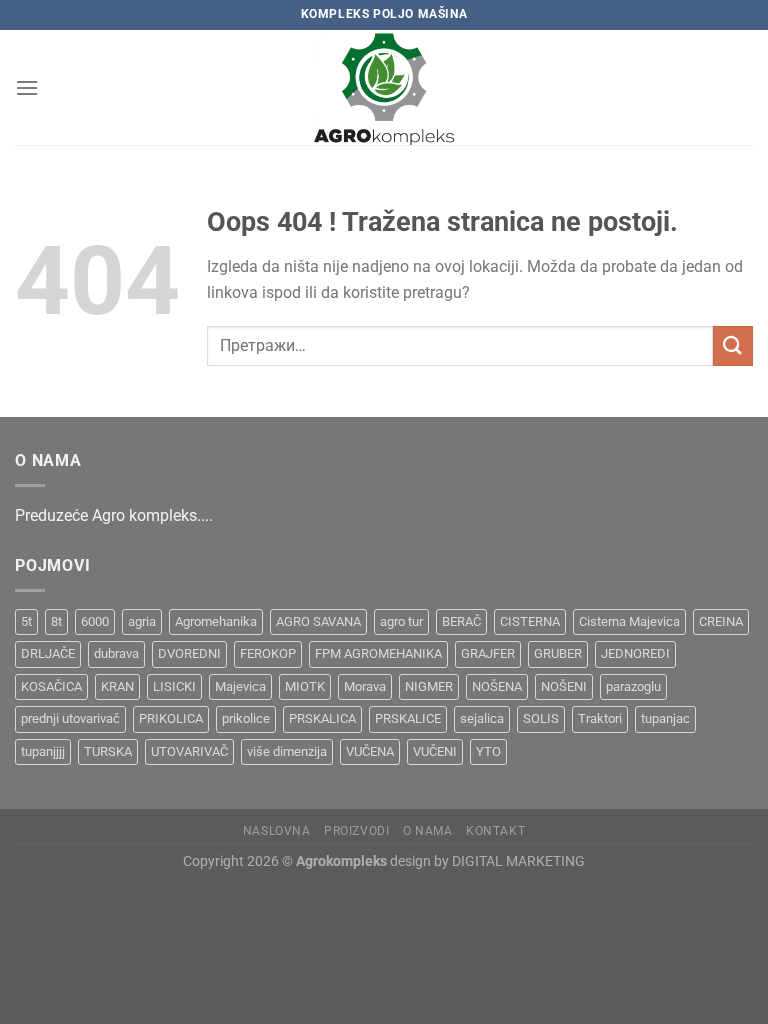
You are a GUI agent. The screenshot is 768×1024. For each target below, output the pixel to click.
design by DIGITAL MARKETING (486, 861)
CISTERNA (530, 621)
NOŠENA (497, 686)
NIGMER (429, 686)
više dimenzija (287, 751)
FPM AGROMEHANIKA (378, 653)
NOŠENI (564, 686)
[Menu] (27, 87)
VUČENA (370, 751)
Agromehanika (216, 621)
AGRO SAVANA (318, 621)
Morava (365, 686)
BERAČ (461, 621)
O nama (428, 831)
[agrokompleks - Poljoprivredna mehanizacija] (384, 87)
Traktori (600, 718)
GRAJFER (488, 653)
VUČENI (435, 751)
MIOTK (305, 686)
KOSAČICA (51, 686)
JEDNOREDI (635, 653)
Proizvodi (357, 831)
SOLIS (541, 718)
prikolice (246, 718)
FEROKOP (268, 653)
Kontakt (495, 831)
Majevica (240, 686)
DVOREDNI (189, 653)
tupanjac (665, 718)
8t (56, 621)
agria (142, 621)
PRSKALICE (408, 718)
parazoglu (633, 686)
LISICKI (174, 686)
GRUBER (558, 653)
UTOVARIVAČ (189, 751)
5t (26, 621)
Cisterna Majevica (629, 621)
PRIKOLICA (171, 718)
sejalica (482, 718)
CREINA (721, 621)
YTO (488, 751)
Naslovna (277, 831)
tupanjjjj (43, 751)
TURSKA (108, 751)
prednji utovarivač (70, 718)
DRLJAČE (48, 653)
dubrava (116, 653)
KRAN (117, 686)
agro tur (401, 621)
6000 (95, 621)
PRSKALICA (322, 718)
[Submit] (733, 345)
